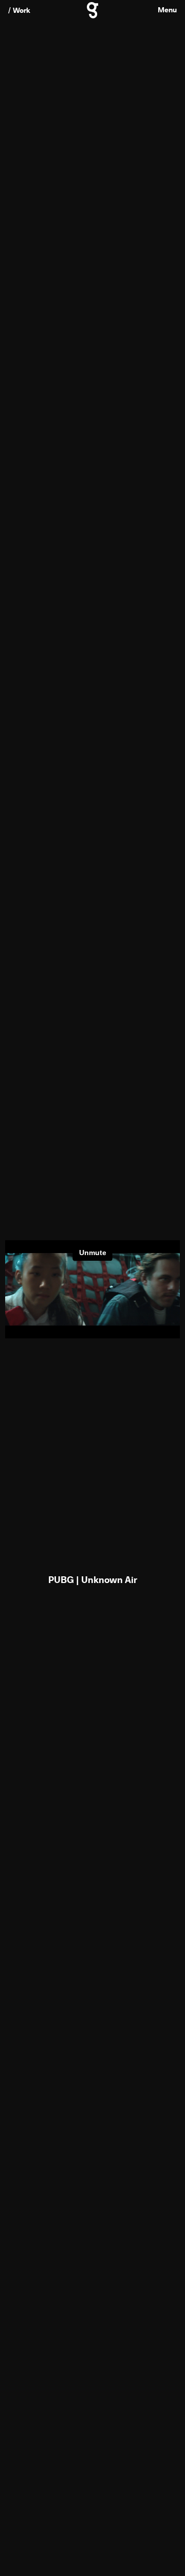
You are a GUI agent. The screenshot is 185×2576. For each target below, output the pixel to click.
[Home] (92, 14)
